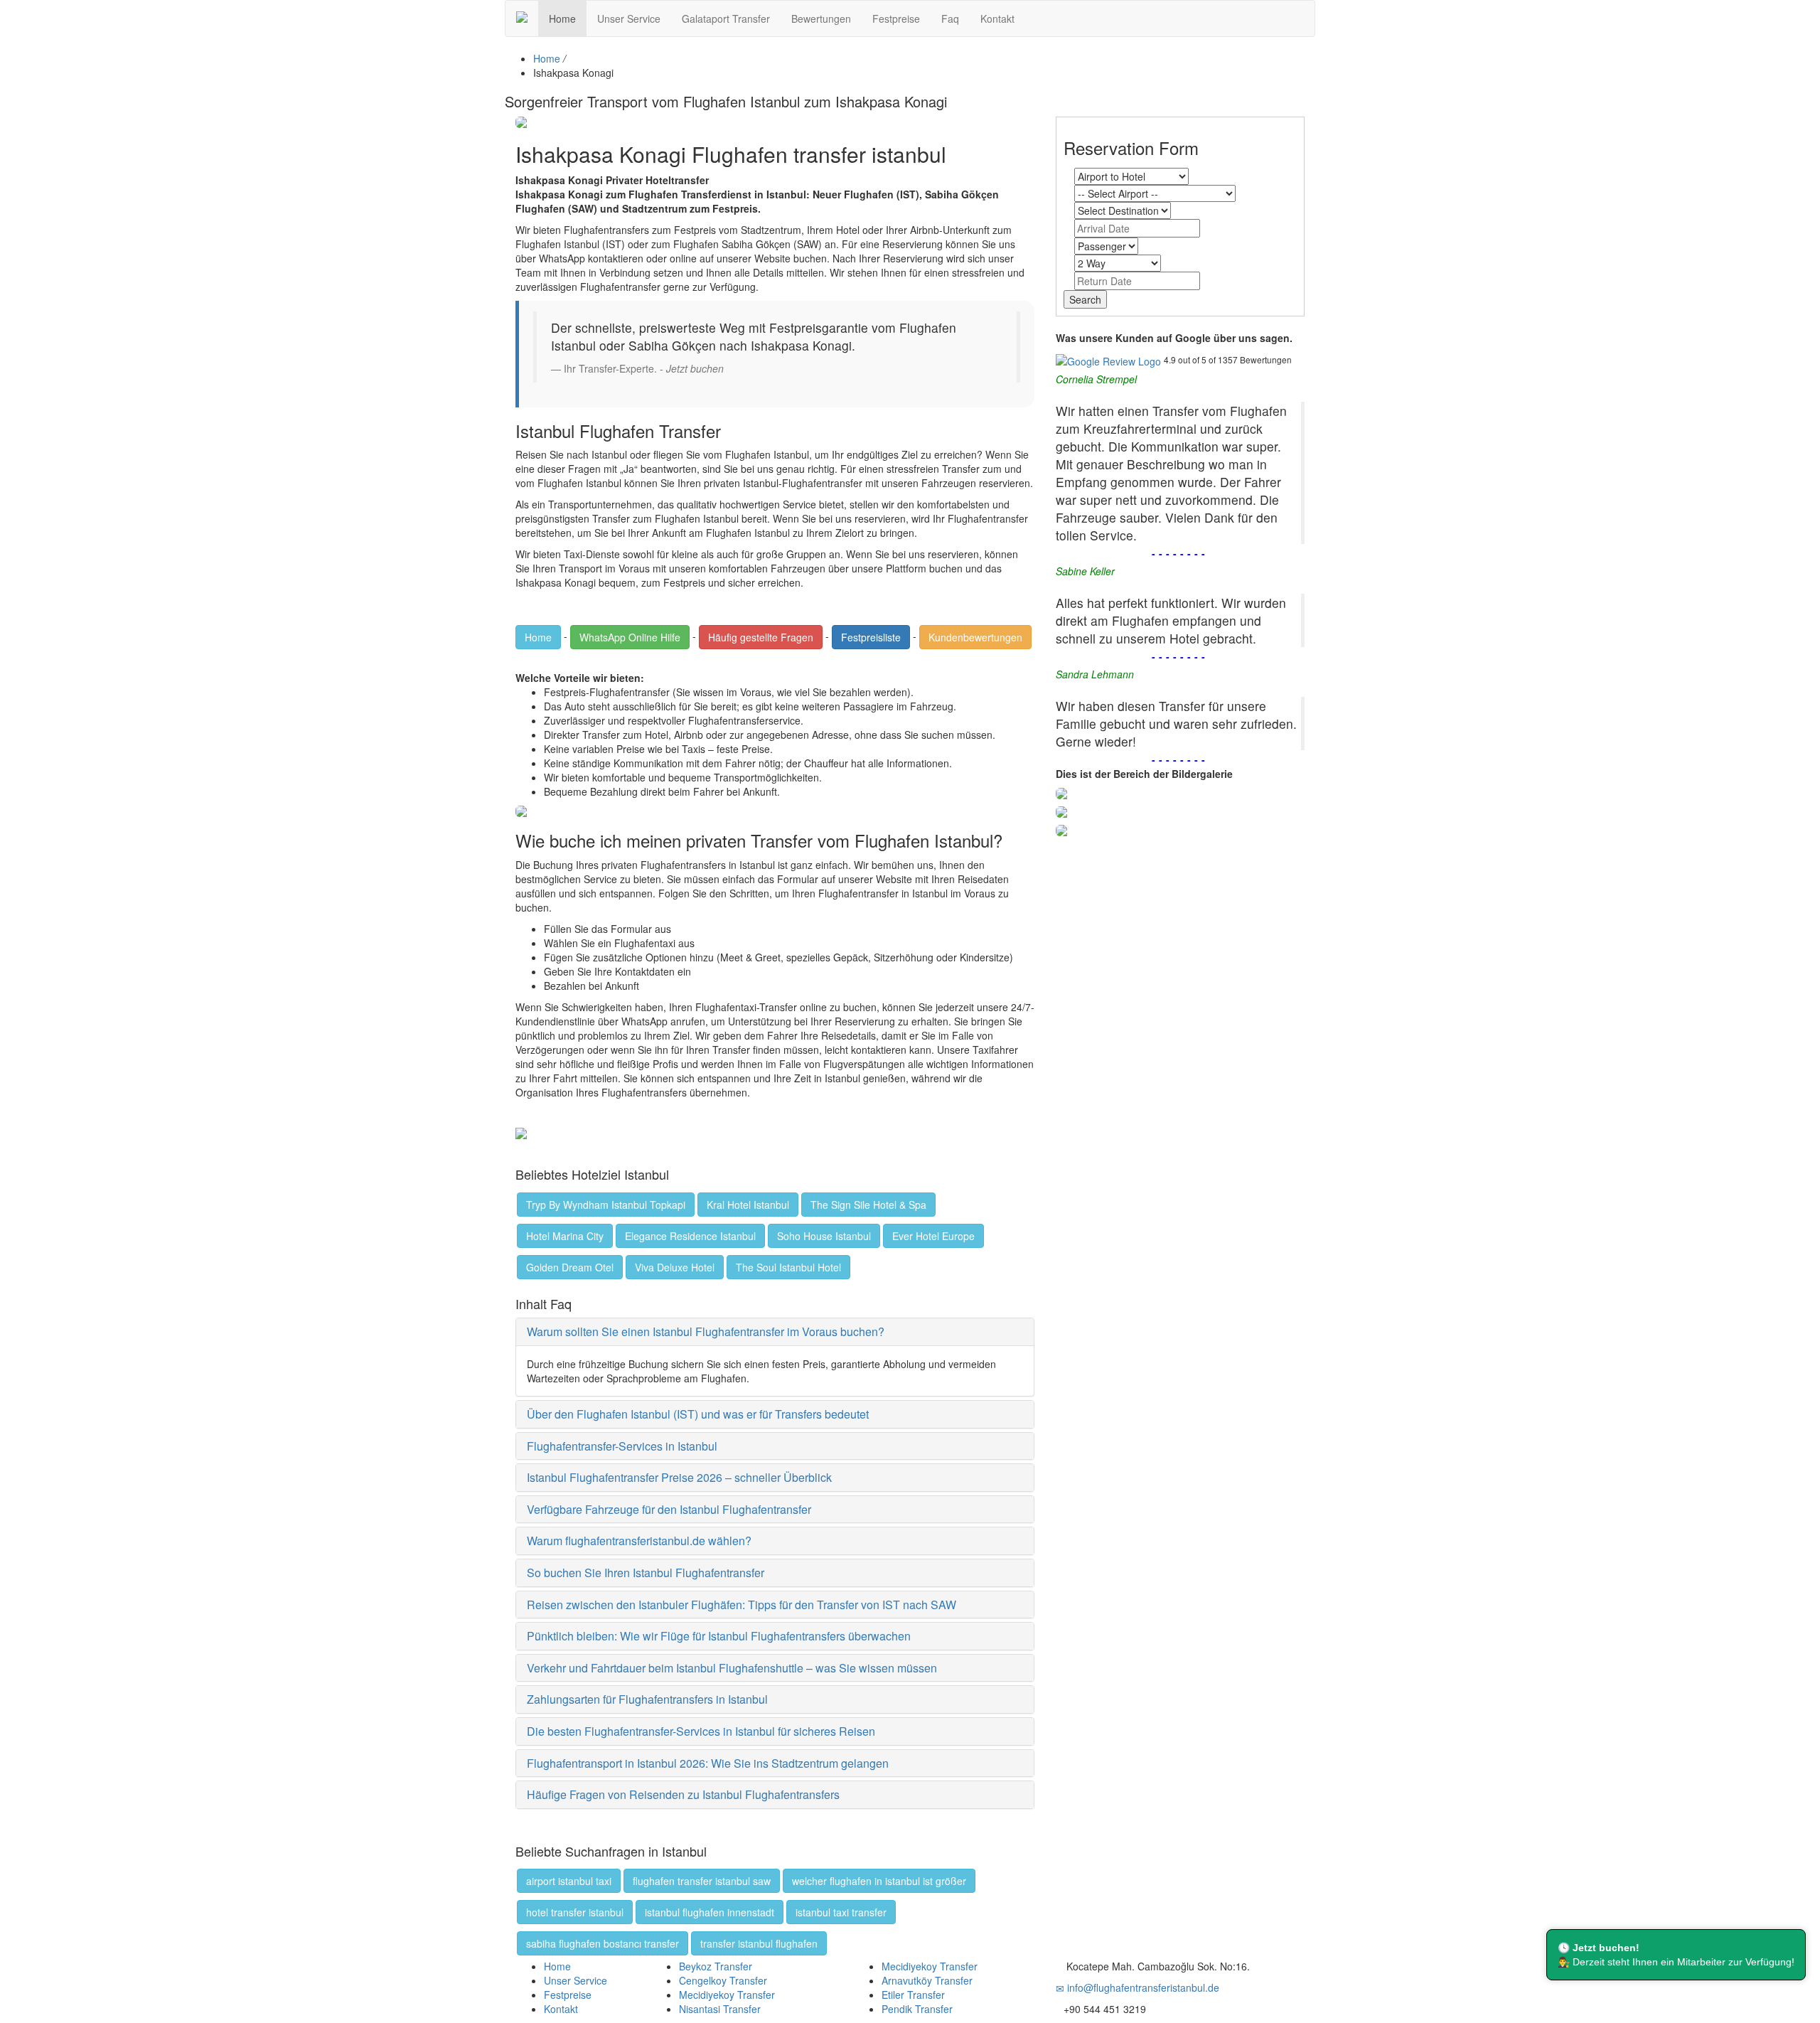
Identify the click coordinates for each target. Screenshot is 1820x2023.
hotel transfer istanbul (575, 1912)
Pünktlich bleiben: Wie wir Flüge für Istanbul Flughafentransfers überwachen (719, 1636)
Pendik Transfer (917, 2009)
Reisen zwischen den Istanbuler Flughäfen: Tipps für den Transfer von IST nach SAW (742, 1605)
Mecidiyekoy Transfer (727, 1995)
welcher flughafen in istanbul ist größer (879, 1881)
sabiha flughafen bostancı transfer (603, 1943)
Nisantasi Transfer (720, 2009)
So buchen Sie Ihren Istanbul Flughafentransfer (646, 1573)
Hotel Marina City (565, 1236)
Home (562, 18)
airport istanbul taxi (569, 1881)
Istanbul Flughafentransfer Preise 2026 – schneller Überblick (679, 1477)
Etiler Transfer (913, 1995)
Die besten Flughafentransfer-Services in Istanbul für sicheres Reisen (701, 1731)
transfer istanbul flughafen (759, 1943)
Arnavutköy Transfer (927, 1980)
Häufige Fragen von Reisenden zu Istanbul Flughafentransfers (683, 1794)
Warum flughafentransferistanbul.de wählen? (639, 1541)
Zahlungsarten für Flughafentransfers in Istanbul (647, 1699)
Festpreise (896, 18)
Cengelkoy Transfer (723, 1980)
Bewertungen (821, 18)
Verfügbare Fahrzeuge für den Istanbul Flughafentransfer (669, 1509)
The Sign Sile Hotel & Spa (868, 1205)
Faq (950, 18)
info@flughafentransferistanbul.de (1142, 1987)
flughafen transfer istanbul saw (702, 1881)
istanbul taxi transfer (841, 1912)
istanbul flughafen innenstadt (710, 1912)
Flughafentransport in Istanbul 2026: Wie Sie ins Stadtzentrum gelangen (708, 1763)
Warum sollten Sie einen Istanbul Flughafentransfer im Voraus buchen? (706, 1331)
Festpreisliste (871, 637)
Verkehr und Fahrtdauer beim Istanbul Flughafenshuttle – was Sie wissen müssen (732, 1668)
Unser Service (629, 18)
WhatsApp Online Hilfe (630, 637)
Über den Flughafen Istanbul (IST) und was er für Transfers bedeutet (698, 1414)
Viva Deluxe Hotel (675, 1267)
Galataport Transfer (726, 18)
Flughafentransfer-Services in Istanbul (622, 1446)
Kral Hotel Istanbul (748, 1205)
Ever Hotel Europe (933, 1236)
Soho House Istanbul (824, 1236)
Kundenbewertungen (975, 637)
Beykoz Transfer (716, 1966)
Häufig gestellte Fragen (761, 637)
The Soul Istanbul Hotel (788, 1267)
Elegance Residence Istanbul (690, 1236)
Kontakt (997, 18)
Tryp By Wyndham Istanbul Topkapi (606, 1205)
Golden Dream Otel (570, 1267)
